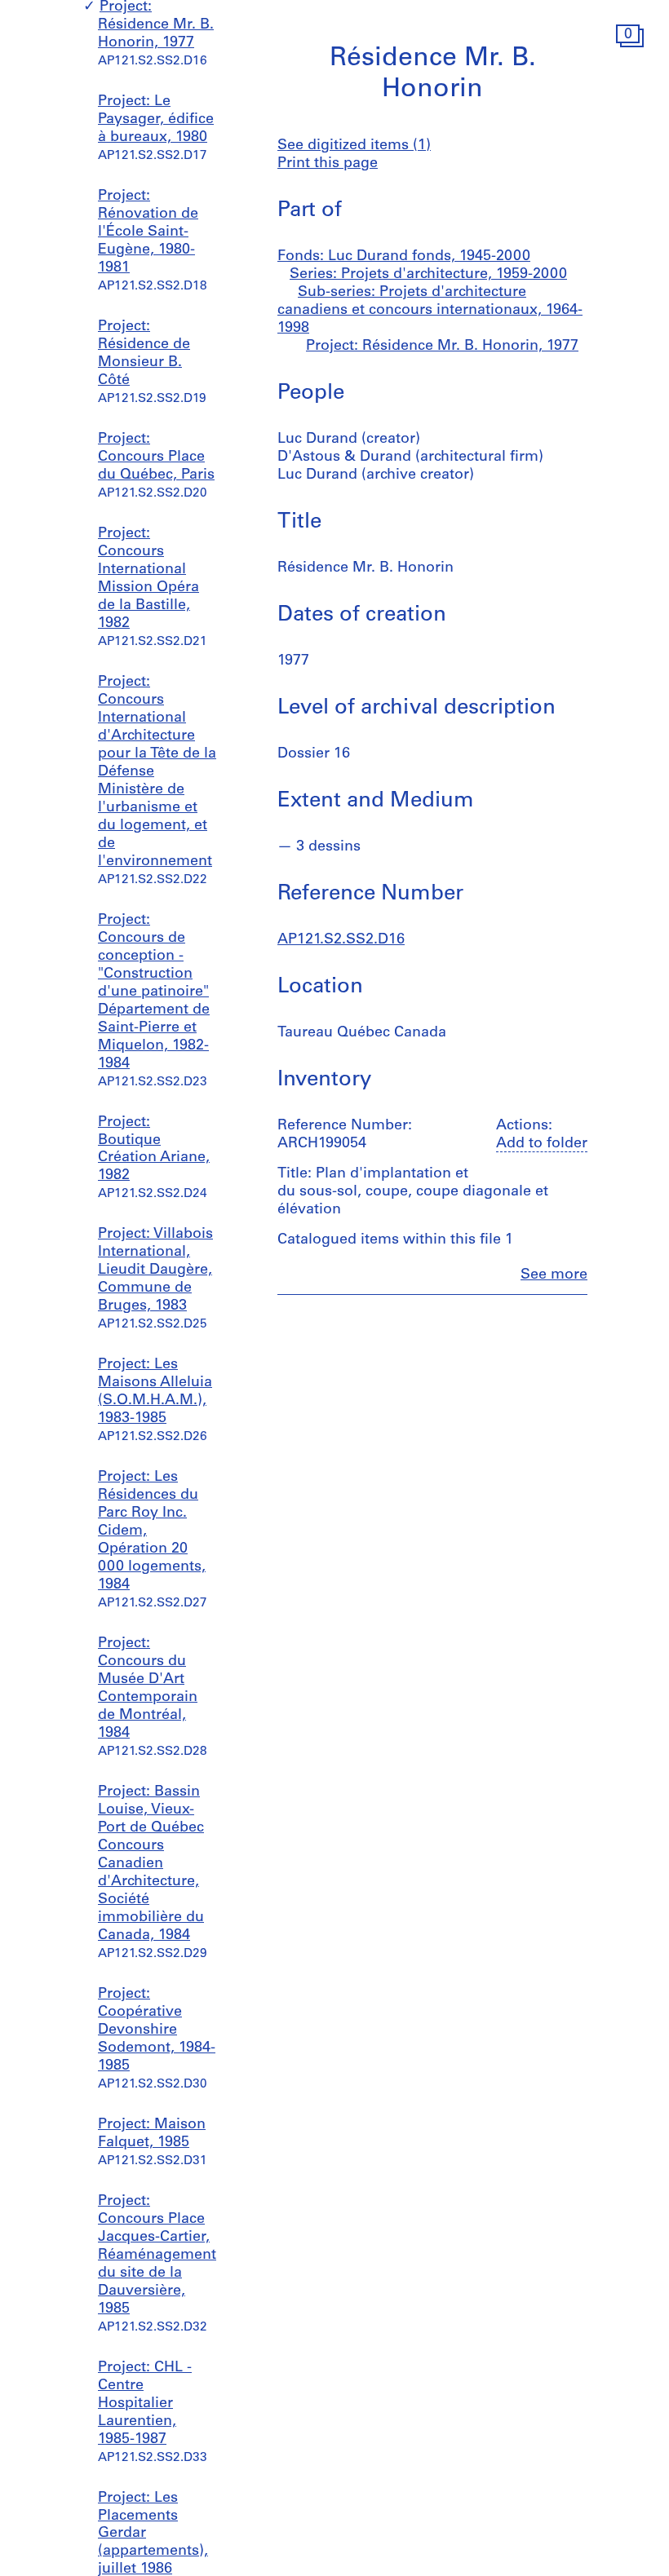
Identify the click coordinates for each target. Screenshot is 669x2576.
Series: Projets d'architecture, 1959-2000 (428, 275)
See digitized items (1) (354, 146)
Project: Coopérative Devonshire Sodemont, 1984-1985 (157, 2030)
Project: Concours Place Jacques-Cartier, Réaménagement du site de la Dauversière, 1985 (157, 2256)
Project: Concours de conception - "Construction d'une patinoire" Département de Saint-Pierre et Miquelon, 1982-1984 (154, 992)
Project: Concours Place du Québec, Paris (156, 457)
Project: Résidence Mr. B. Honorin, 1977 (156, 25)
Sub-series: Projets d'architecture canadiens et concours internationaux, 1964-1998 (430, 311)
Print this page (328, 164)
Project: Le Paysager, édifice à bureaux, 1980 (156, 120)
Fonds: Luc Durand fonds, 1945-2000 (404, 257)
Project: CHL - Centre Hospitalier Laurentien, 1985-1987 (145, 2404)
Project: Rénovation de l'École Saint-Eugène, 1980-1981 (148, 232)
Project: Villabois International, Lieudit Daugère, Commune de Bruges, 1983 (155, 1270)
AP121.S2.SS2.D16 (341, 940)
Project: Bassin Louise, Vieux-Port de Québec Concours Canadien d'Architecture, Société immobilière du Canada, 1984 (151, 1864)
